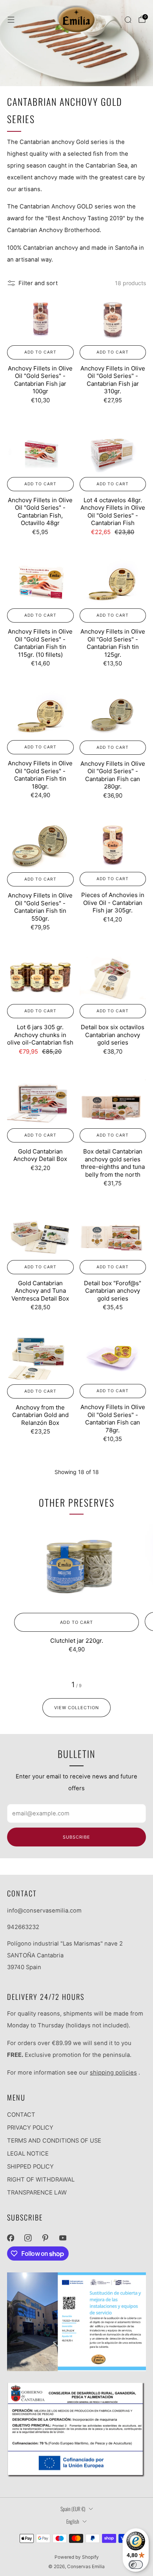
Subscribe (76, 1837)
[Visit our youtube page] (63, 2238)
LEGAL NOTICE (28, 2154)
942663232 (23, 1927)
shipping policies (113, 2073)
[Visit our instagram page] (28, 2238)
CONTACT (21, 2115)
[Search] (128, 20)
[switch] (136, 2565)
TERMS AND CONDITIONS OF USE (54, 2141)
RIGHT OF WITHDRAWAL (41, 2180)
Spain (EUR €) (73, 2509)
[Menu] (11, 20)
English (73, 2521)
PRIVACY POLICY (30, 2128)
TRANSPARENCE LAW (37, 2193)
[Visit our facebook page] (11, 2238)
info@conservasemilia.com (44, 1911)
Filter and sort (38, 283)
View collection (76, 1708)
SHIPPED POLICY (30, 2167)
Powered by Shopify (77, 2557)
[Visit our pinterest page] (45, 2238)
